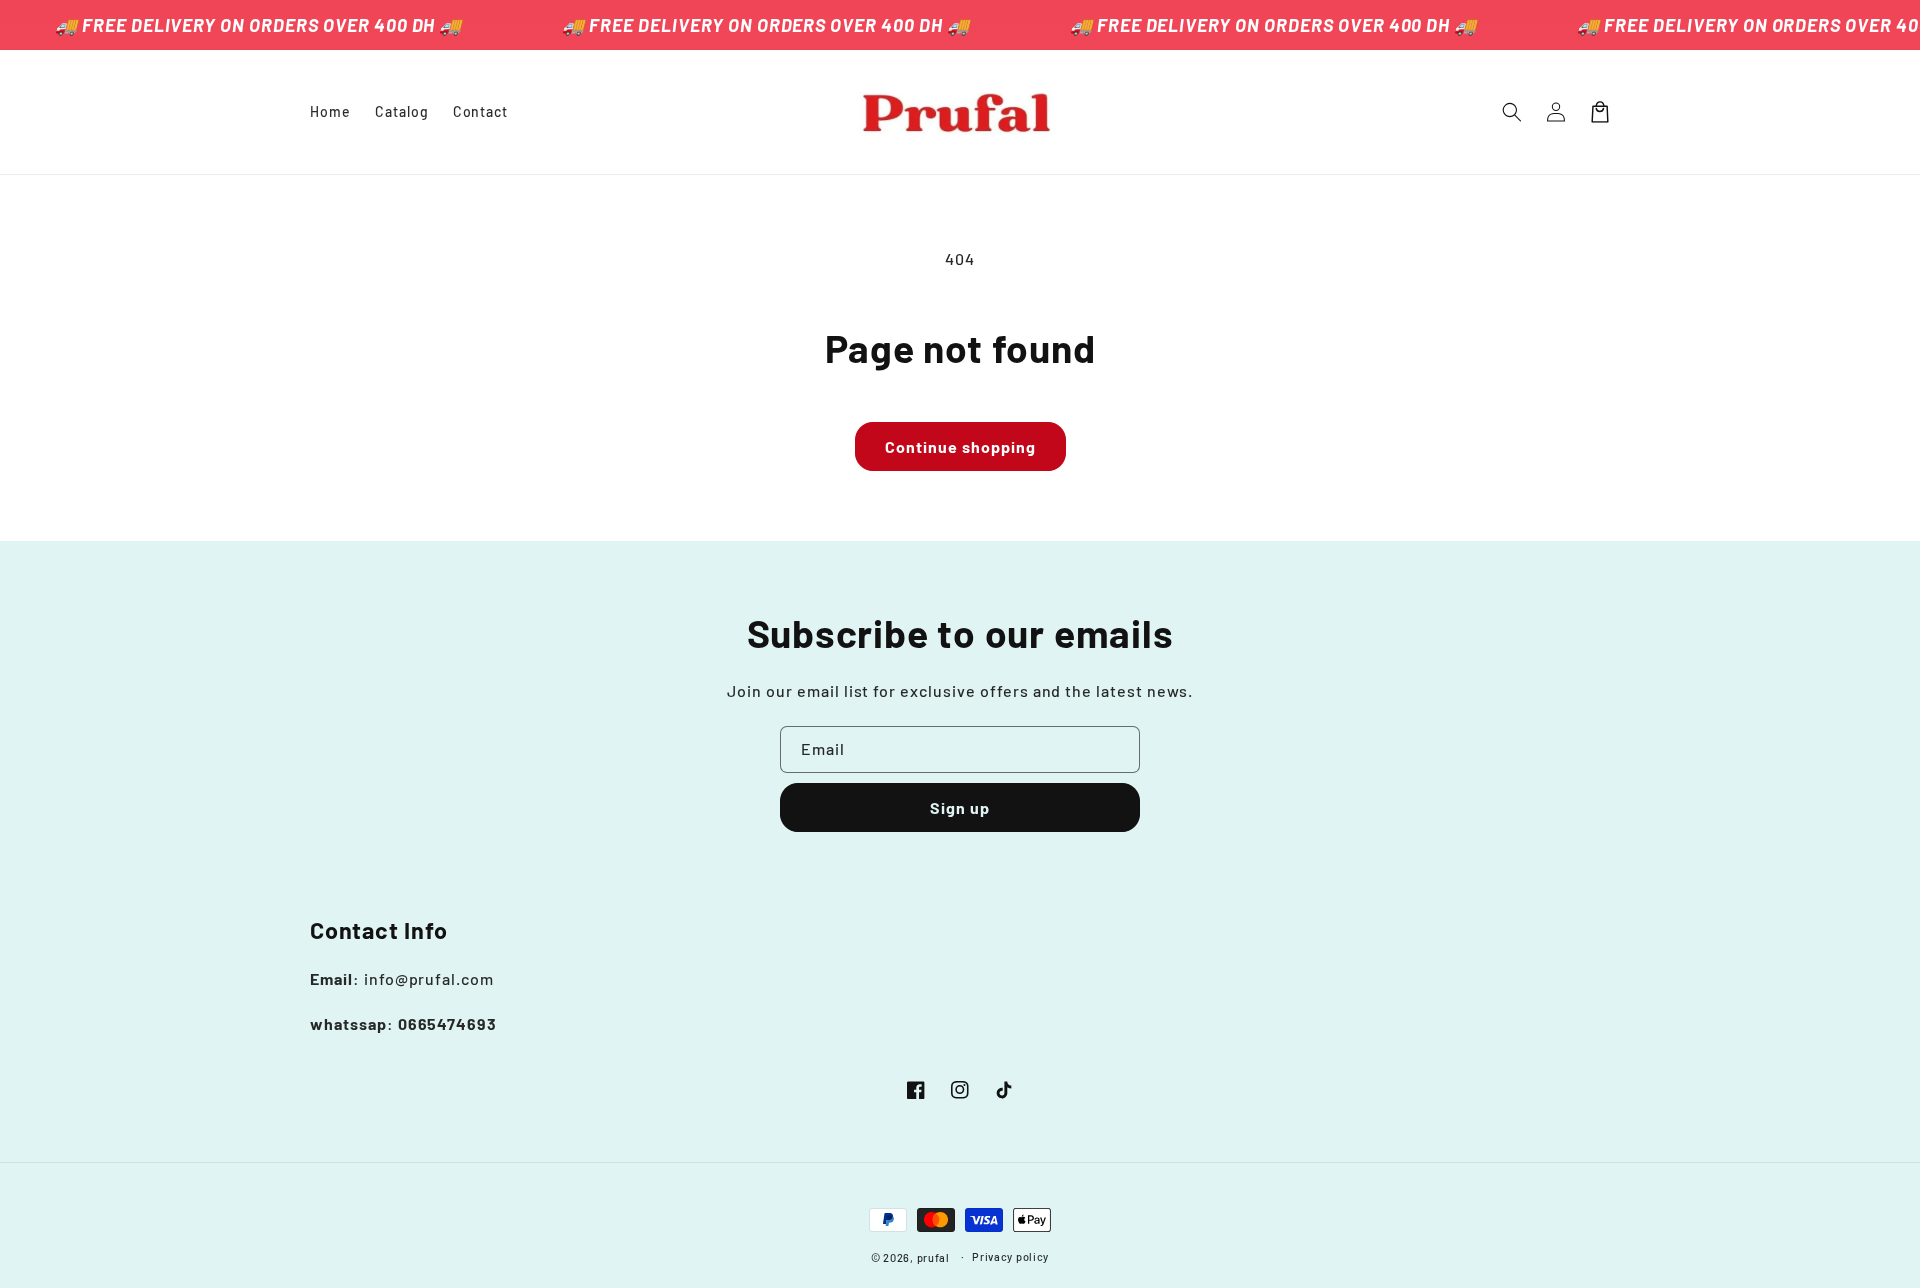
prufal (933, 1257)
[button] (1512, 112)
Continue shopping (960, 446)
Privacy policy (1010, 1256)
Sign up (960, 807)
